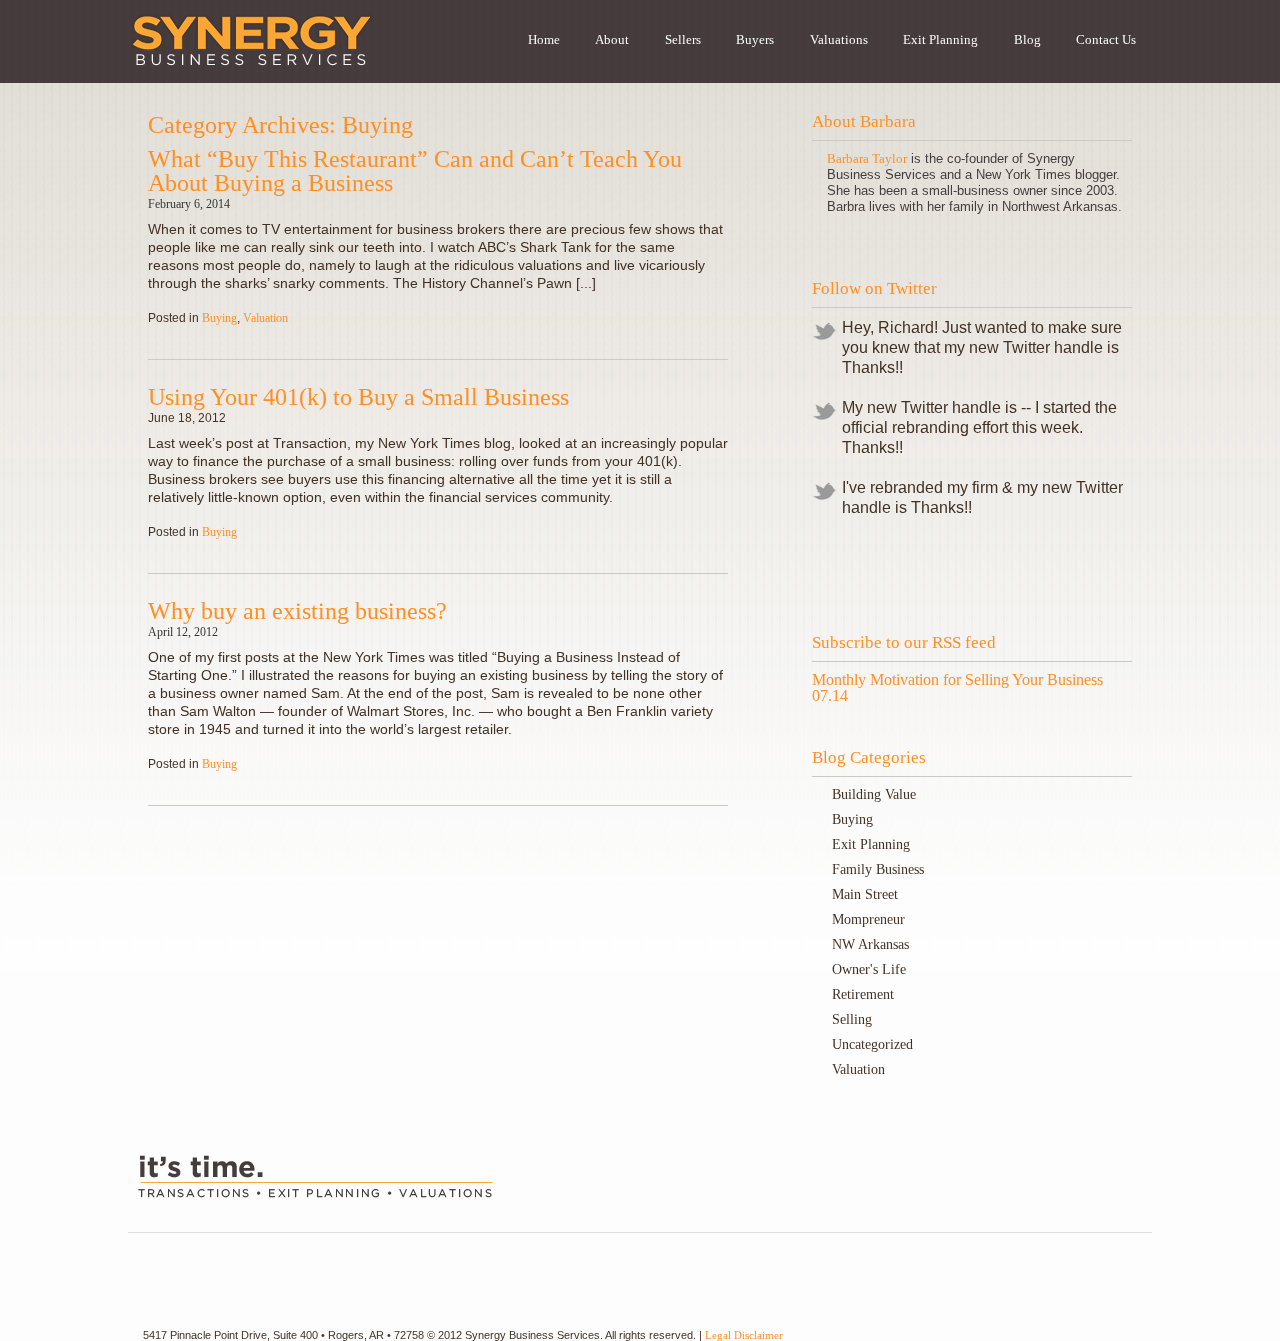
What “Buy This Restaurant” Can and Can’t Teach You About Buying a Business (415, 171)
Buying (219, 318)
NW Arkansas (870, 944)
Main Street (865, 894)
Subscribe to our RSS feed (904, 642)
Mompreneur (868, 919)
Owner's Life (869, 969)
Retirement (863, 994)
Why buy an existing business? (297, 611)
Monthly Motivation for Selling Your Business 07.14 (957, 687)
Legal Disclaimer (744, 1335)
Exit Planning (871, 844)
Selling (852, 1019)
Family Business (878, 869)
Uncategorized (872, 1044)
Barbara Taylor (867, 158)
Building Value (874, 794)
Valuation (265, 318)
